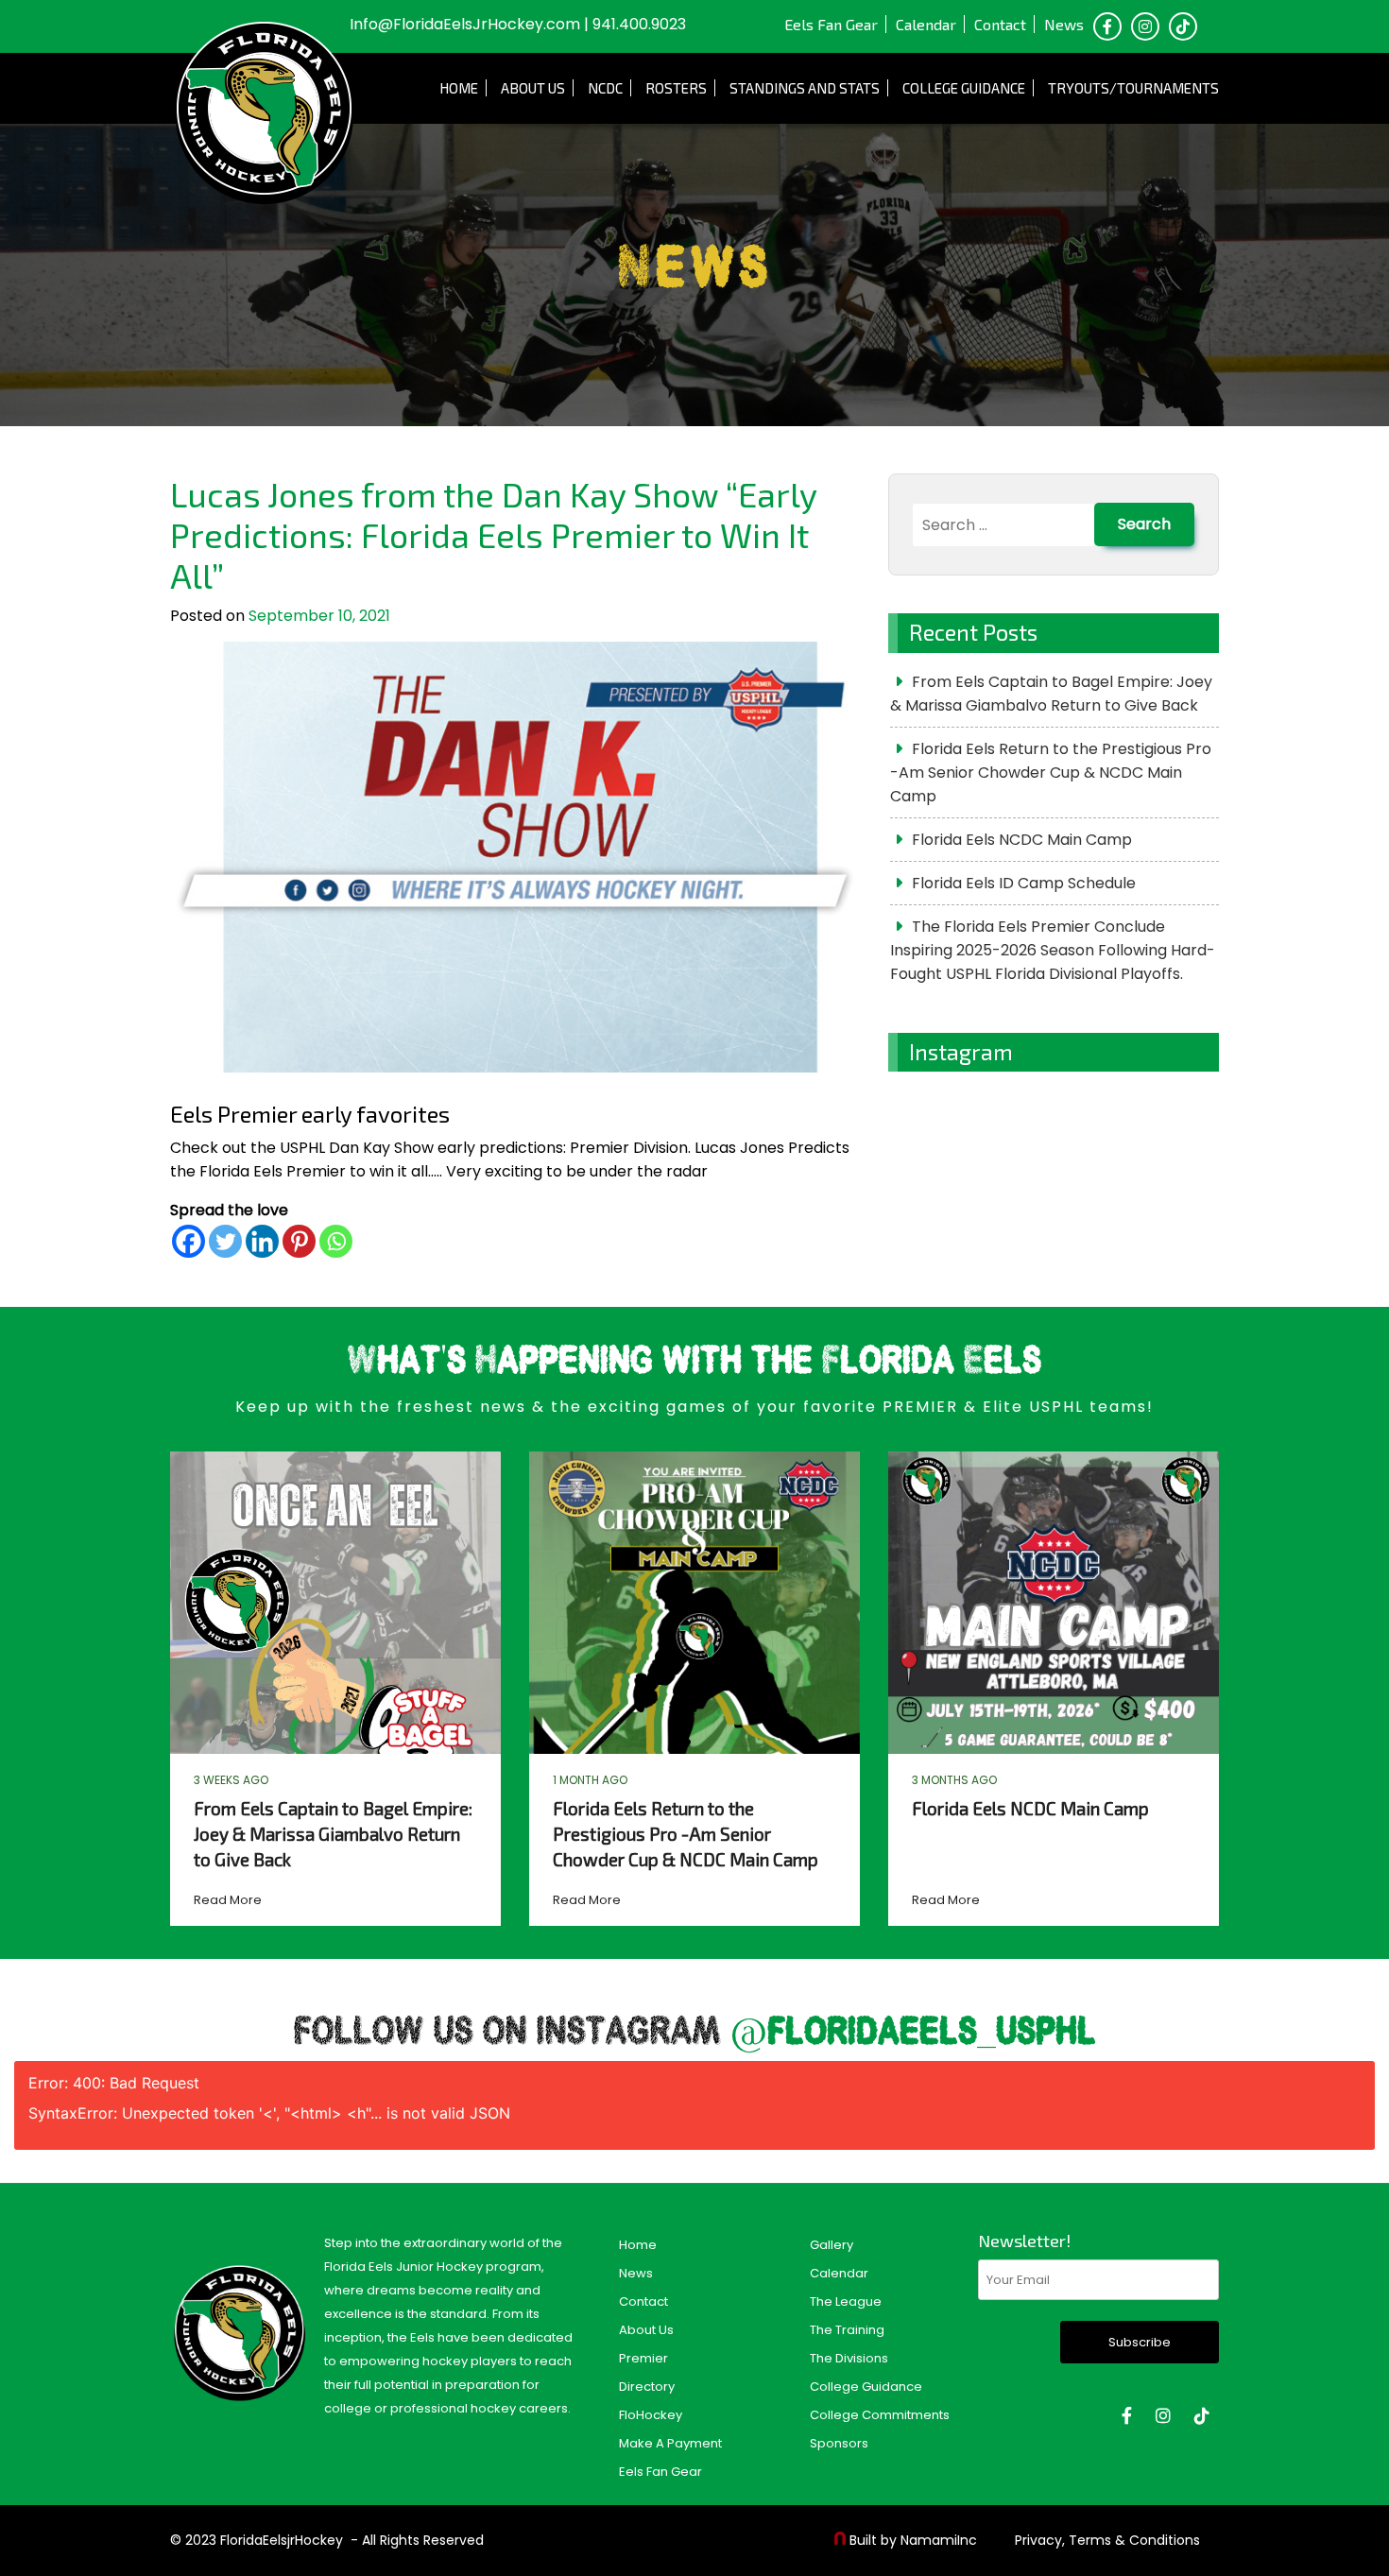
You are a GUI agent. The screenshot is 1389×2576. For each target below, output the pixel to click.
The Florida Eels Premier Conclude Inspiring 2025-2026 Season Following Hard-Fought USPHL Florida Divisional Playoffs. (1053, 950)
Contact (1000, 24)
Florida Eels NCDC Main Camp (1022, 840)
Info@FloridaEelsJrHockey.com (465, 24)
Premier (643, 2358)
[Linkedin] (262, 1241)
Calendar (926, 24)
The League (846, 2301)
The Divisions (849, 2358)
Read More (228, 1900)
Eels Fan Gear (831, 24)
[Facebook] (189, 1241)
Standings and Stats (805, 88)
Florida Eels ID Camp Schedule (1024, 883)
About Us (533, 88)
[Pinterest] (299, 1241)
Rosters (676, 88)
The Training (847, 2330)
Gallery (832, 2245)
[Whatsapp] (336, 1241)
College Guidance (964, 88)
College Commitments (880, 2415)
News (1064, 24)
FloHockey (651, 2415)
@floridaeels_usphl (913, 2033)
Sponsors (839, 2443)
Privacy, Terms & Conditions (1107, 2540)
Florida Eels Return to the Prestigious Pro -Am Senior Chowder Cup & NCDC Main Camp (1051, 773)
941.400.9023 (639, 24)
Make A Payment (670, 2443)
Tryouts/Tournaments (1133, 88)
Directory (647, 2387)
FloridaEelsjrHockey (282, 2540)
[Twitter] (225, 1241)
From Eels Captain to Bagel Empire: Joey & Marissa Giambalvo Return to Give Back (1051, 694)
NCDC (605, 88)
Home (459, 88)
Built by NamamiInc (913, 2540)
